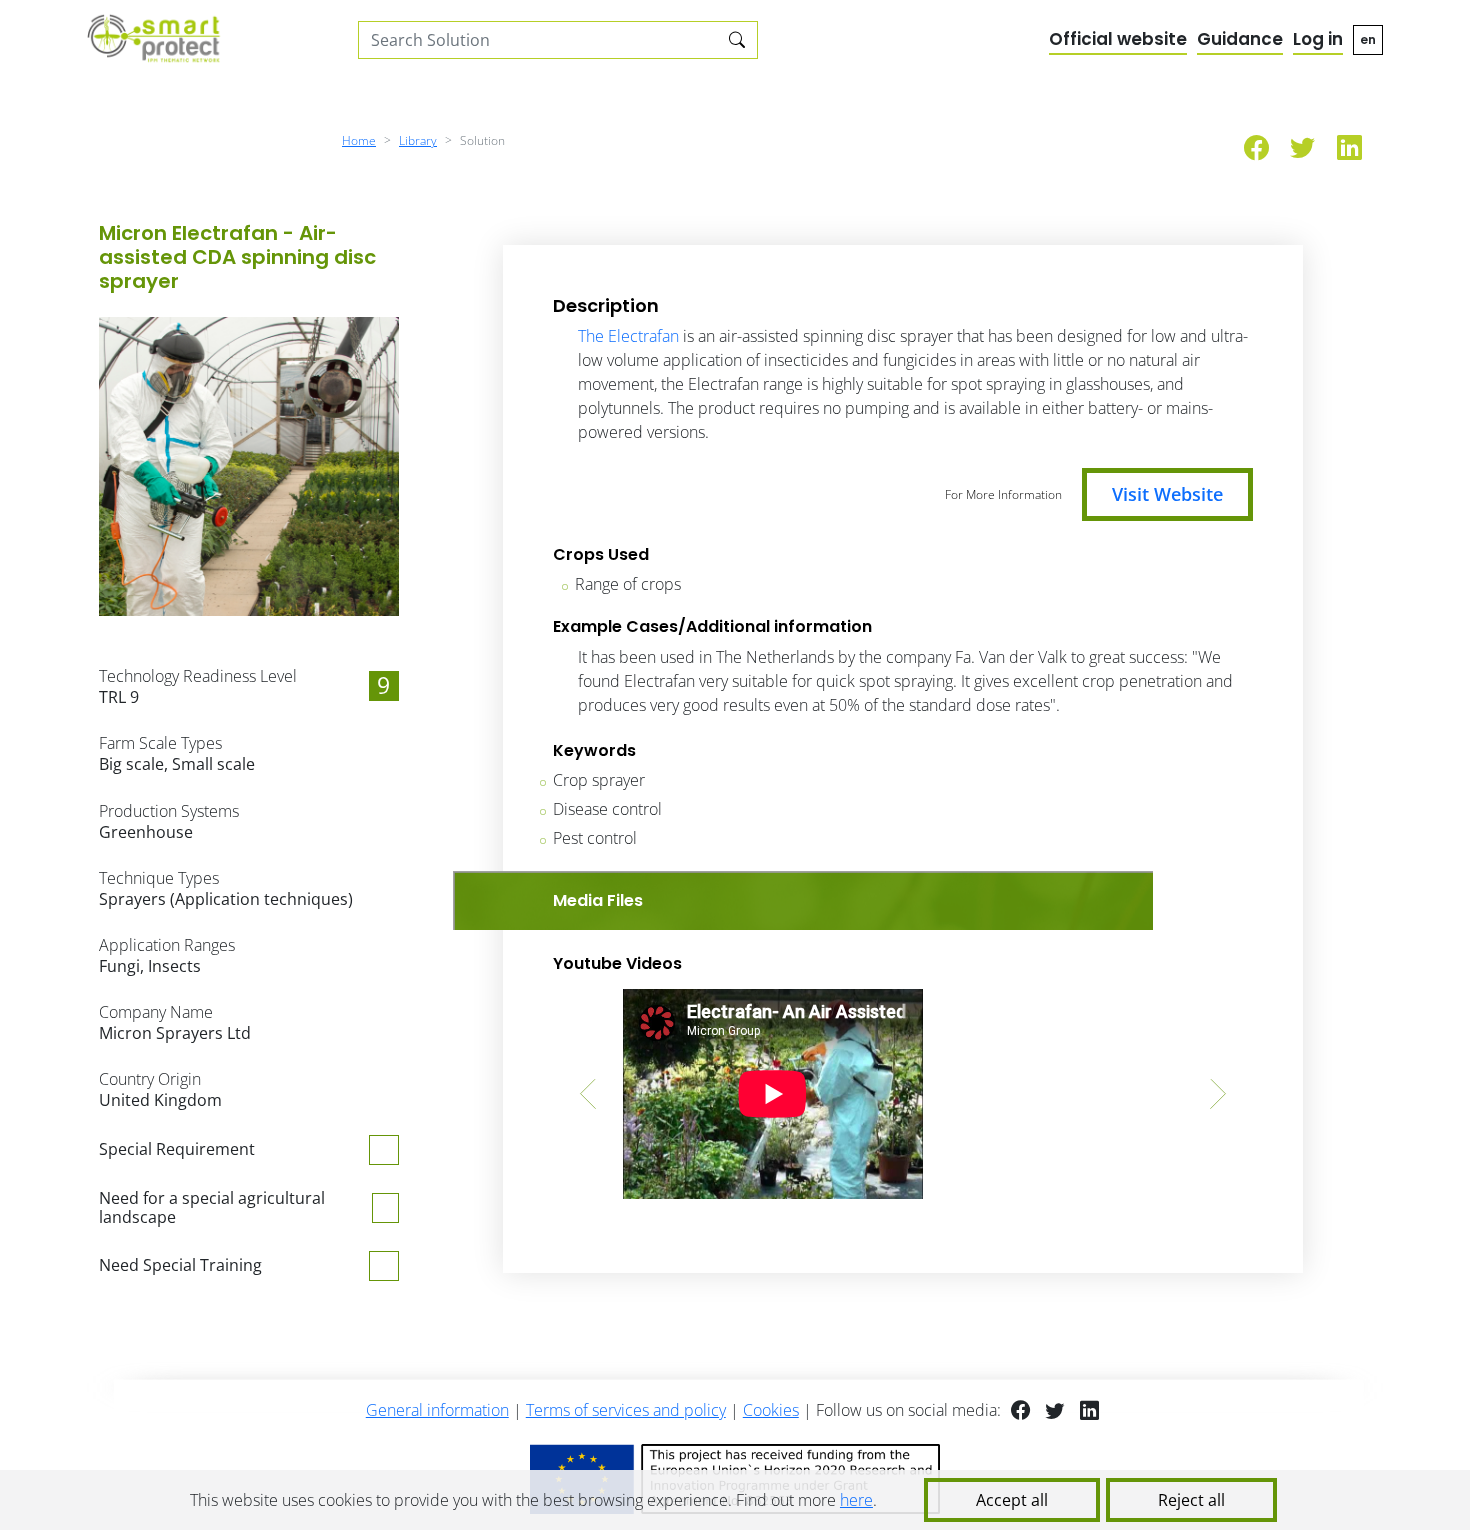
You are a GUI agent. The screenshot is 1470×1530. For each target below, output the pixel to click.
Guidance (1240, 39)
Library (418, 140)
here (856, 1500)
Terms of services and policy (626, 1410)
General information (437, 1410)
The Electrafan (628, 336)
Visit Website (1167, 494)
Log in (1318, 39)
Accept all (1012, 1500)
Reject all (1191, 1500)
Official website (1118, 39)
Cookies (771, 1410)
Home (359, 140)
